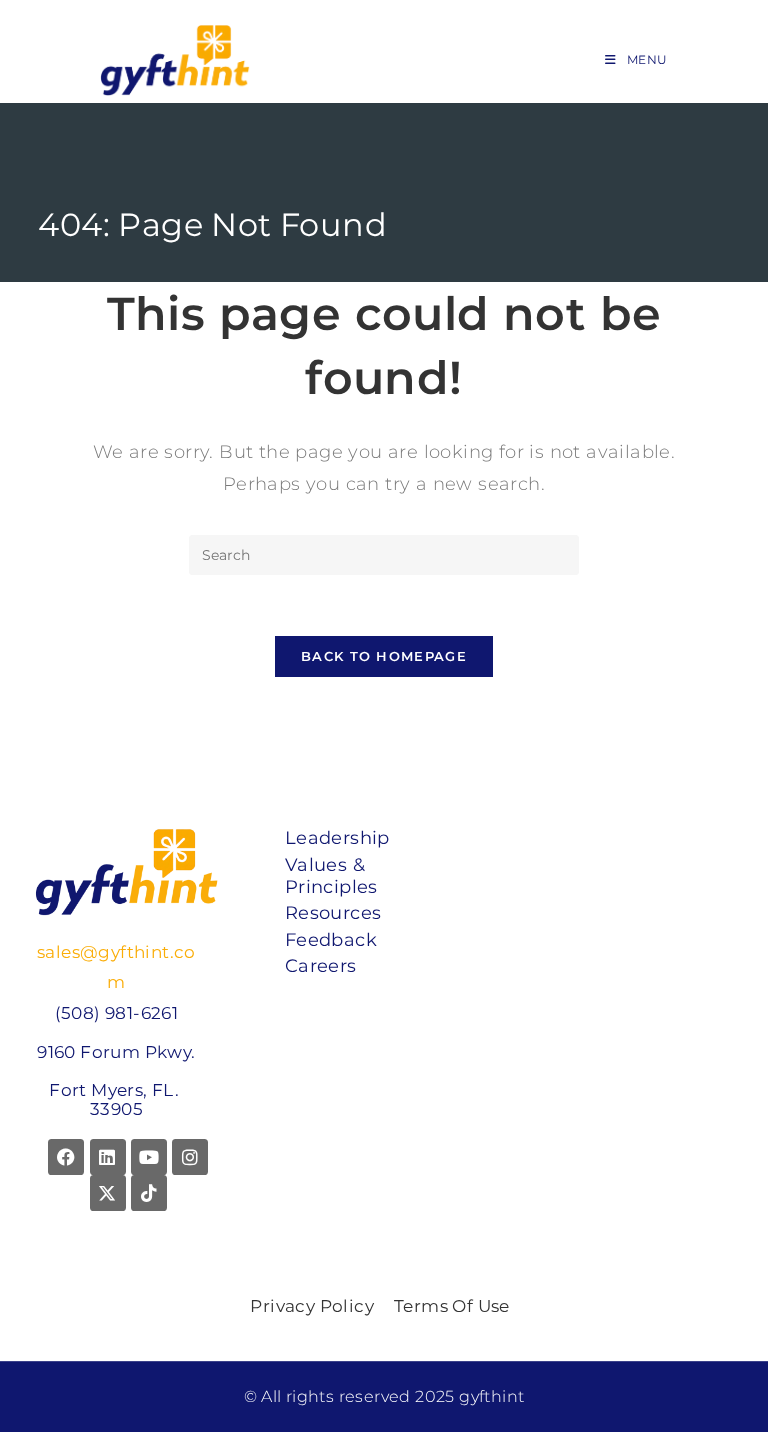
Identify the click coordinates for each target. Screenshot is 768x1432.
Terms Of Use (452, 1306)
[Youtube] (149, 1157)
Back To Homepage (384, 656)
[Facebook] (66, 1157)
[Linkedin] (108, 1157)
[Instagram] (190, 1157)
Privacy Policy (312, 1306)
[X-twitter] (108, 1193)
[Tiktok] (149, 1193)
